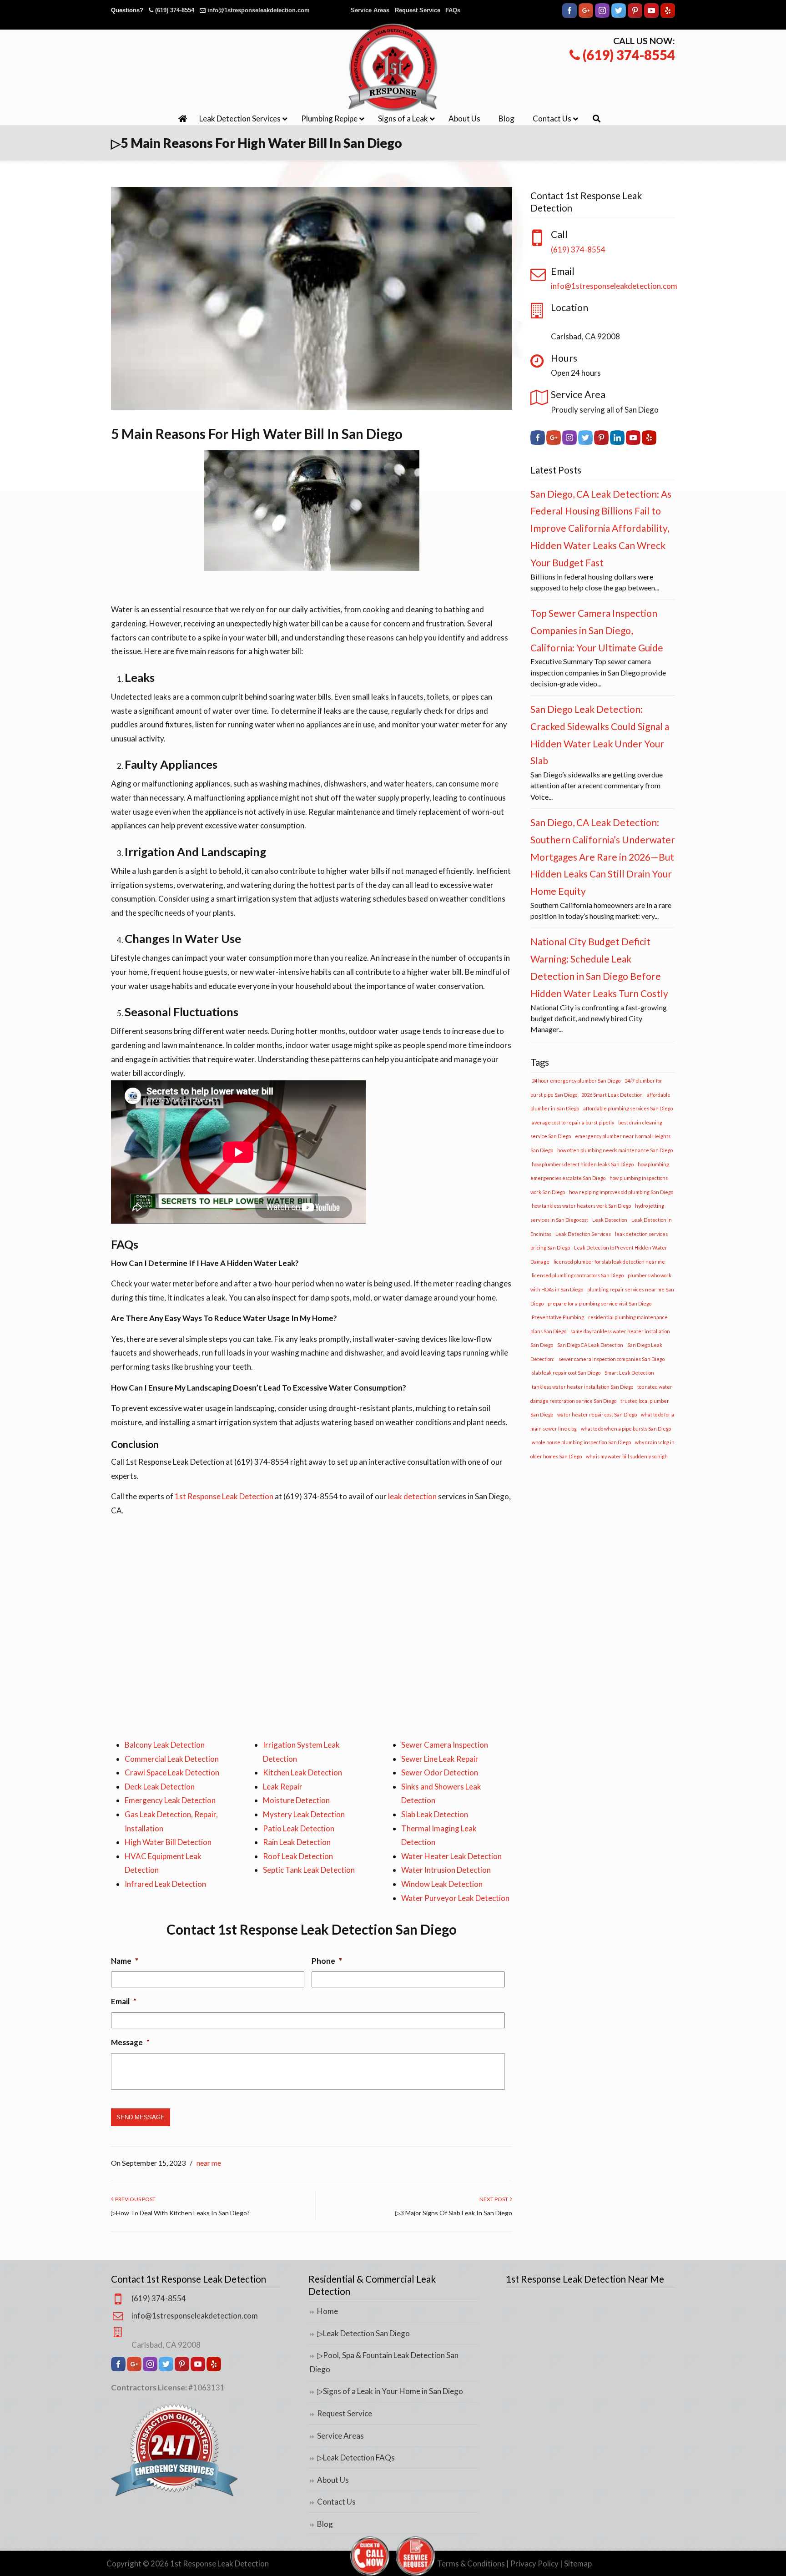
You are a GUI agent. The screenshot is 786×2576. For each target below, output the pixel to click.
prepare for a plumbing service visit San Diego (600, 1303)
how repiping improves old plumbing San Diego (621, 1192)
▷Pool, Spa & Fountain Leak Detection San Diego (384, 2362)
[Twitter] (619, 16)
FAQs (453, 10)
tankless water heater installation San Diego (582, 1387)
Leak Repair (283, 1787)
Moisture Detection (296, 1800)
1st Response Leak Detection (224, 1496)
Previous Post (134, 2199)
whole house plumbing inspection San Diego (581, 1442)
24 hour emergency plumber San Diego (576, 1081)
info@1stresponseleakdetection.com (259, 10)
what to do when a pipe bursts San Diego (626, 1429)
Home (327, 2311)
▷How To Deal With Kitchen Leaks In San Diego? (180, 2213)
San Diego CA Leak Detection (590, 1345)
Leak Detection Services (583, 1234)
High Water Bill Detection (168, 1842)
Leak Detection (610, 1220)
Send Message (141, 2117)
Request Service (418, 10)
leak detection (412, 1496)
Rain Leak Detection (297, 1842)
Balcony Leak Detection (165, 1745)
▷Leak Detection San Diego (363, 2333)
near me (209, 2163)
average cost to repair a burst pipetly (573, 1122)
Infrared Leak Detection (165, 1884)
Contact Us (336, 2502)
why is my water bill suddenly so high (627, 1456)
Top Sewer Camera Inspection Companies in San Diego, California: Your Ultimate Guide (597, 630)
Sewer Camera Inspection (445, 1745)
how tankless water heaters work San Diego (581, 1206)
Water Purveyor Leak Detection (455, 1898)
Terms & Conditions (471, 2563)
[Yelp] (668, 16)
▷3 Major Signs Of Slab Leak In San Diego (454, 2213)
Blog (325, 2524)
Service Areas (370, 10)
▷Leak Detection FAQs (356, 2458)
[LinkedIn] (617, 442)
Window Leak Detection (442, 1884)
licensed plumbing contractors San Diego (578, 1275)
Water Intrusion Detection (446, 1870)
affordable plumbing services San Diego (628, 1108)
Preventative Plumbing (558, 1317)
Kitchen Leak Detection (302, 1772)
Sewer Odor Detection (440, 1772)
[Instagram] (602, 16)
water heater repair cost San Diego (597, 1414)
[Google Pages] (586, 16)
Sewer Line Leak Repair (440, 1759)
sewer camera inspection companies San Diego (612, 1359)
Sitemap (578, 2563)
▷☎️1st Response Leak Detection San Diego (393, 67)
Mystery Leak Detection (304, 1814)
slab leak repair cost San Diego (566, 1373)
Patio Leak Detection (299, 1828)
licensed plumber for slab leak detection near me (609, 1262)
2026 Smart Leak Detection (612, 1095)
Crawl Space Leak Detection (172, 1772)
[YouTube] (651, 16)
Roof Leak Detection (298, 1856)
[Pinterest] (635, 16)
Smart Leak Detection (629, 1373)
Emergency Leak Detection (170, 1800)
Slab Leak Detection (435, 1814)
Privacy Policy (534, 2563)
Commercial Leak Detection (172, 1759)
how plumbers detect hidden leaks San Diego (583, 1164)
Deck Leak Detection (160, 1787)
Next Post (495, 2199)
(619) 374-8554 (175, 10)
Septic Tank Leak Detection (309, 1870)
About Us (333, 2480)
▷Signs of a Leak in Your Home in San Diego (390, 2391)
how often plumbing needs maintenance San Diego (615, 1150)
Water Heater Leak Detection (451, 1856)
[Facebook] (569, 16)
